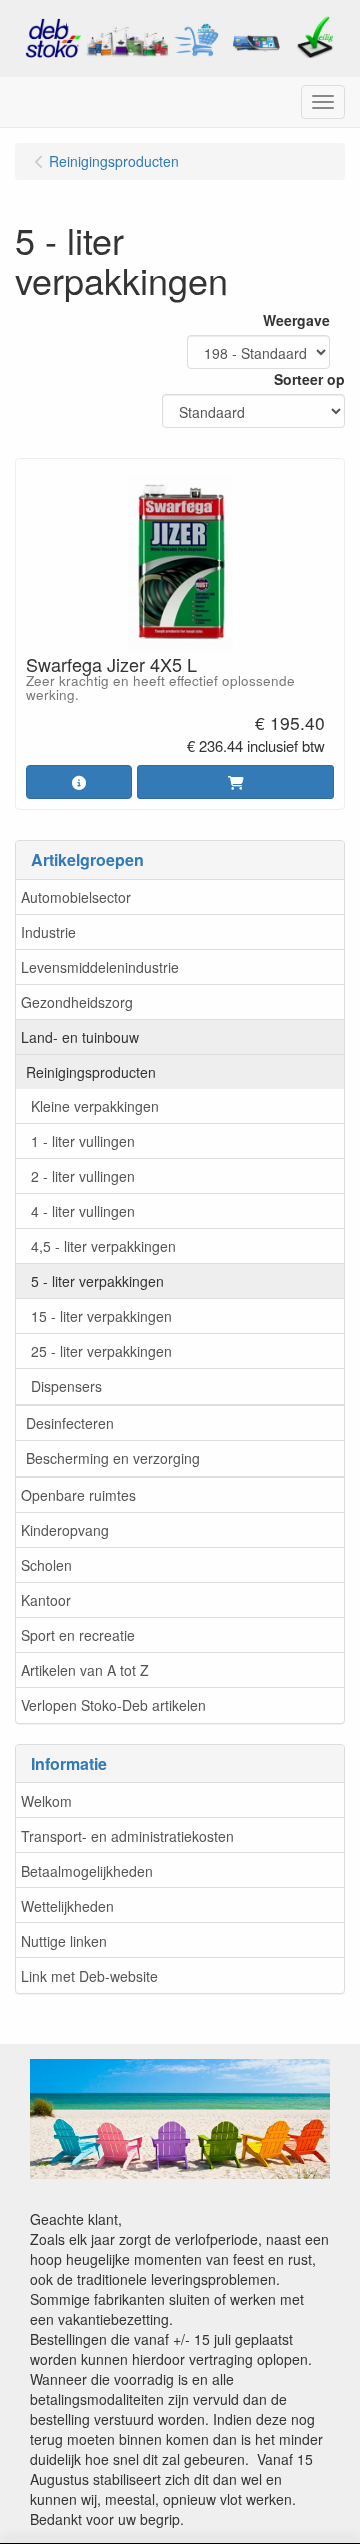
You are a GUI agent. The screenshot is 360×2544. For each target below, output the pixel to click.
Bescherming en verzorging (113, 1458)
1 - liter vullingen (83, 1141)
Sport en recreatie (78, 1635)
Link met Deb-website (89, 1976)
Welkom (46, 1801)
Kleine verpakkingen (95, 1106)
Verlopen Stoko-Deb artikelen (113, 1705)
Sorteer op (309, 379)
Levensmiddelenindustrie (100, 967)
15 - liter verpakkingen (101, 1316)
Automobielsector (76, 897)
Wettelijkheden (67, 1906)
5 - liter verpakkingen (97, 1281)
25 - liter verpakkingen (101, 1351)
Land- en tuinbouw (80, 1037)
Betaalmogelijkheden (87, 1871)
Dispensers (66, 1386)
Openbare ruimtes (78, 1495)
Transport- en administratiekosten (127, 1836)
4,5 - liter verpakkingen (103, 1246)
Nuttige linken (64, 1941)
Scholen (46, 1565)
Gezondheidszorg (77, 1002)
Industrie (48, 932)
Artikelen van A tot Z (85, 1670)
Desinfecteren (70, 1423)
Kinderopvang (65, 1530)
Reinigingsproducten (91, 1072)
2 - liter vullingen (83, 1176)
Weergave (296, 320)
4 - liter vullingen (83, 1211)
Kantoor (46, 1600)
